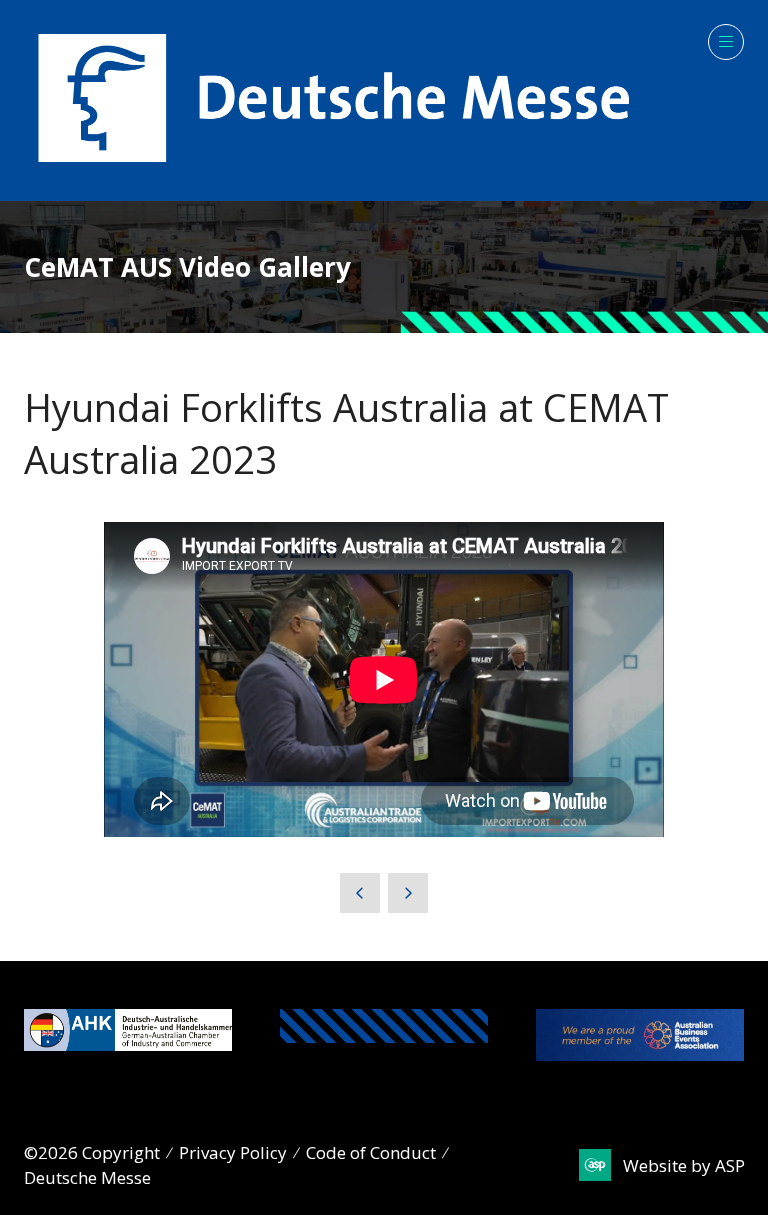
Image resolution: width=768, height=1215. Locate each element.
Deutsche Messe (87, 1177)
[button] (726, 42)
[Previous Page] (360, 893)
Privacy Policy (233, 1152)
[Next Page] (408, 893)
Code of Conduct (371, 1152)
